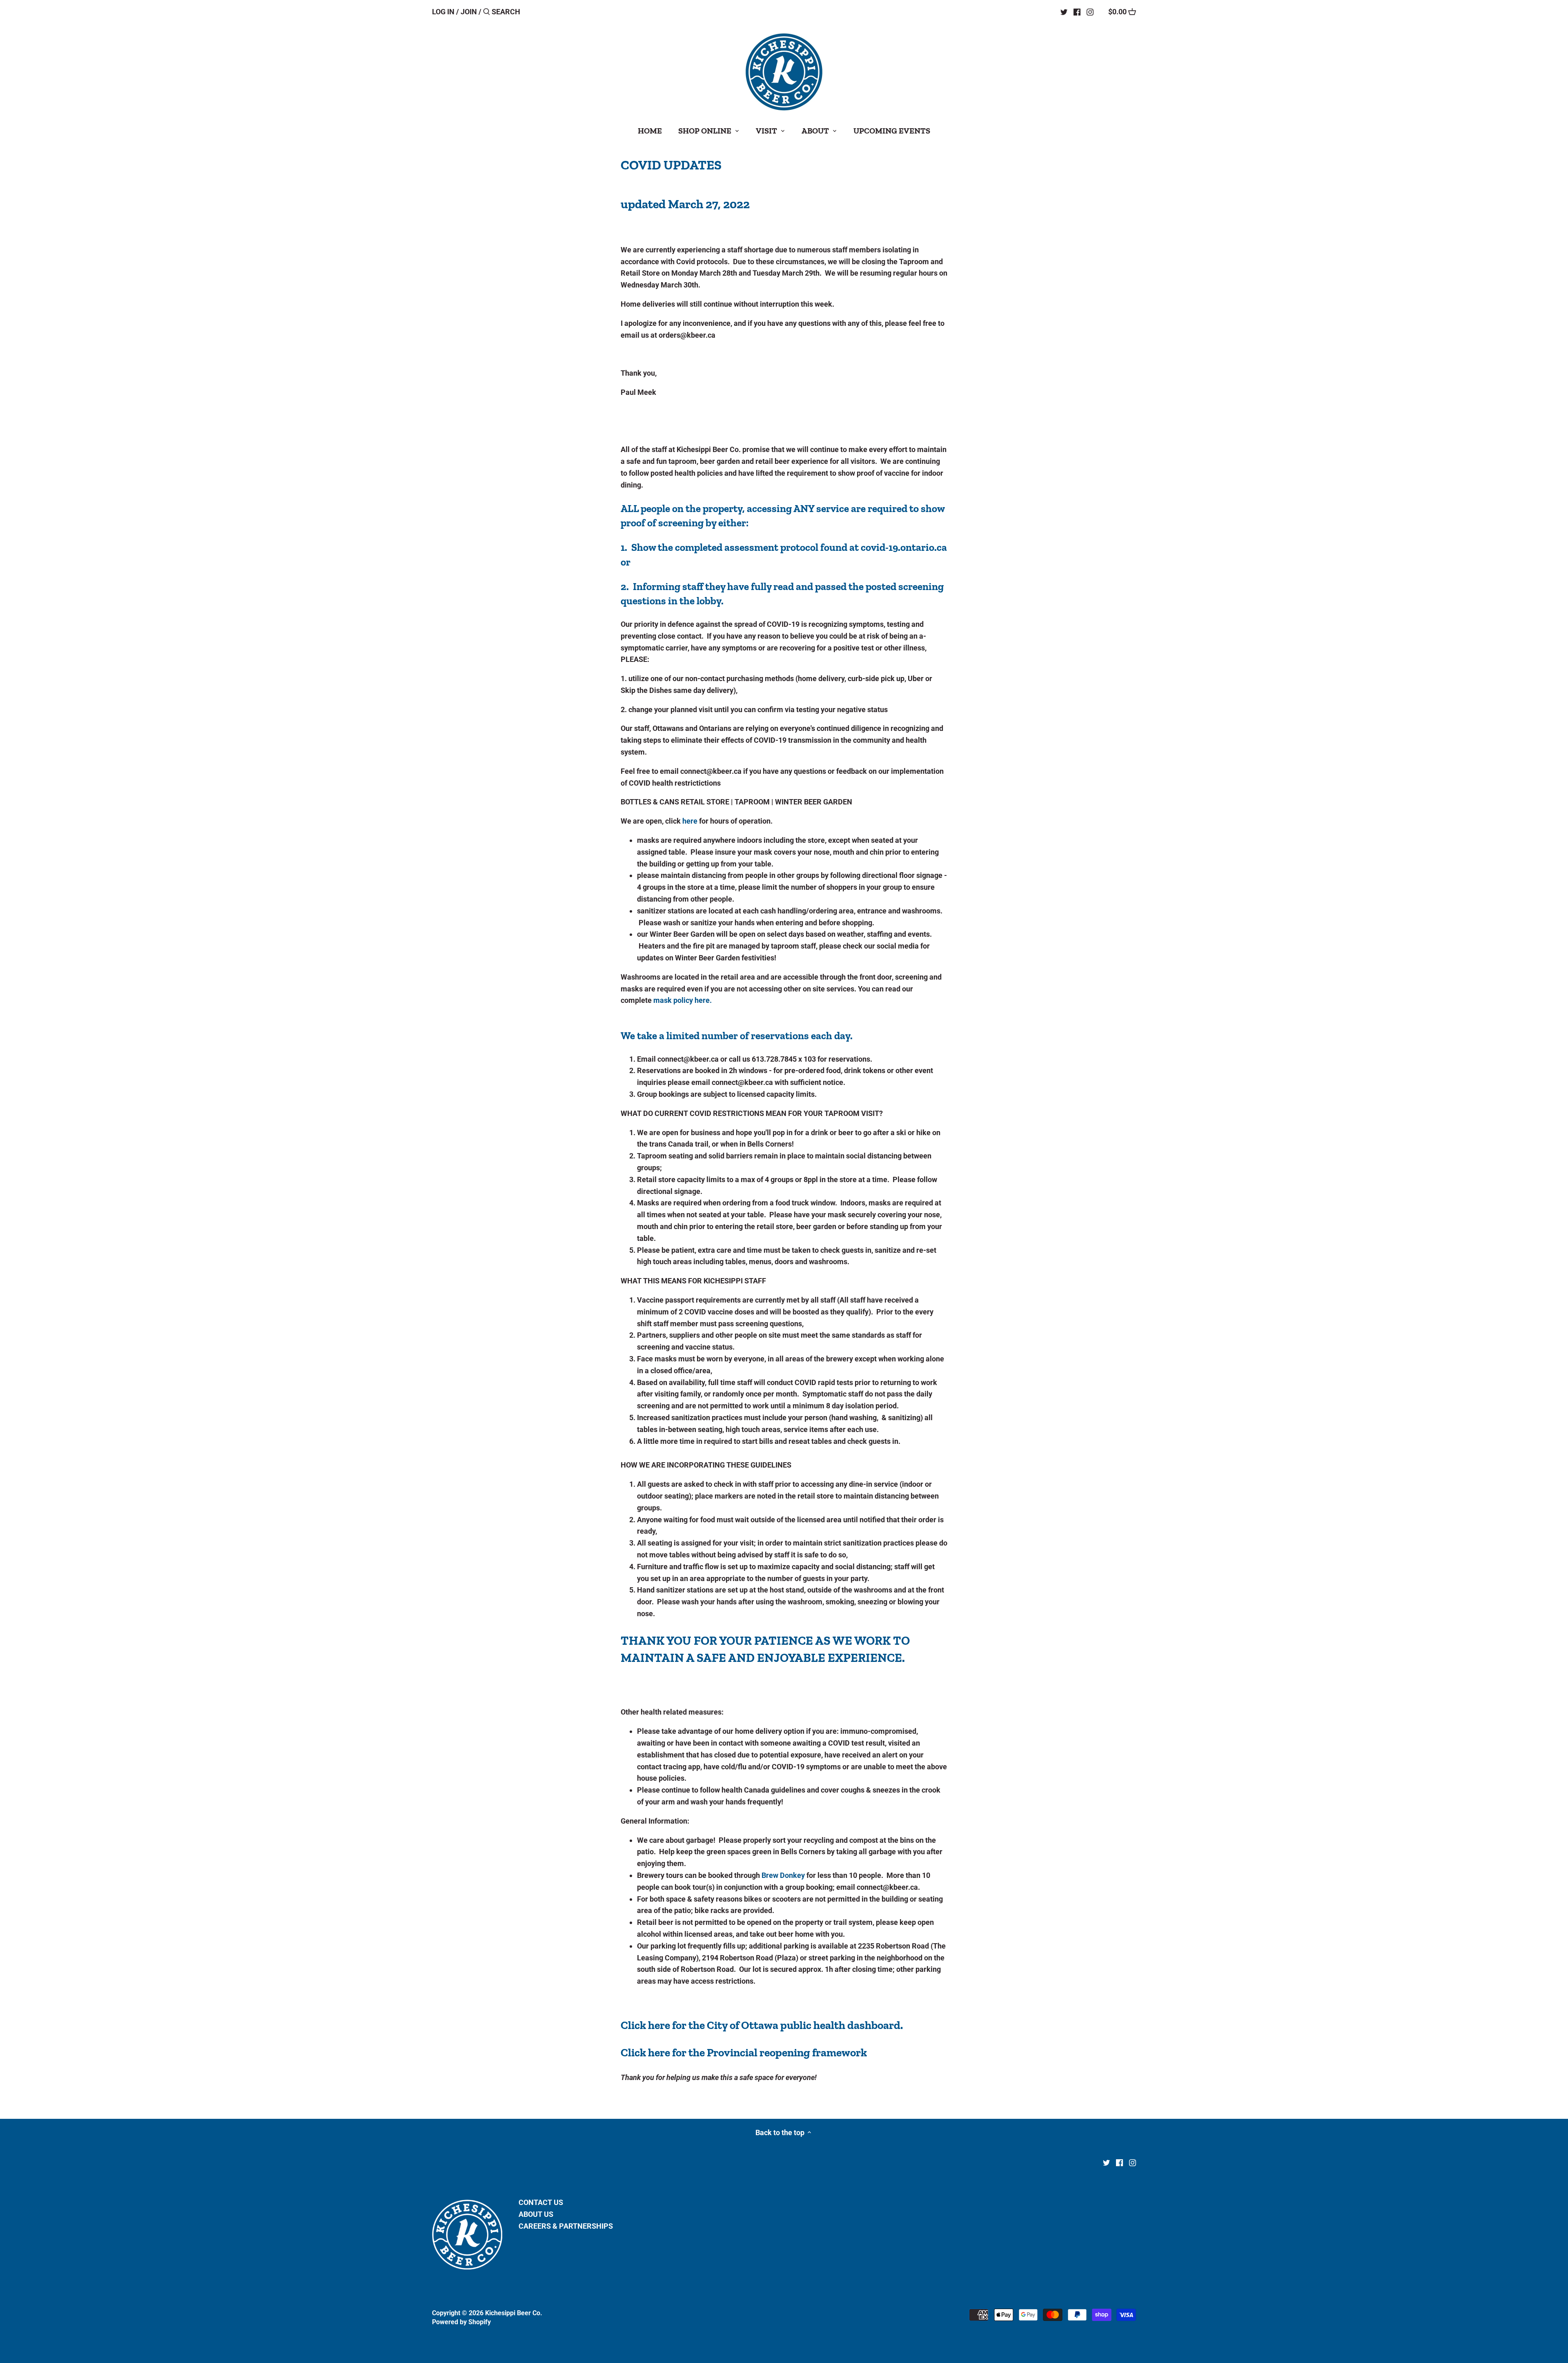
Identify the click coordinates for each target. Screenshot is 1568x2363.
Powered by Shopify (461, 2322)
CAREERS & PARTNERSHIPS (566, 2226)
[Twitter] (1064, 11)
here (690, 821)
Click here (645, 2025)
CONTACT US (541, 2202)
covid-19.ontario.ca (904, 547)
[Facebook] (1077, 11)
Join (469, 12)
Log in (443, 12)
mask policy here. (683, 1000)
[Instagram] (1090, 11)
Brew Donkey (783, 1875)
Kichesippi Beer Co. (514, 2313)
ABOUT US (536, 2214)
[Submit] (487, 13)
